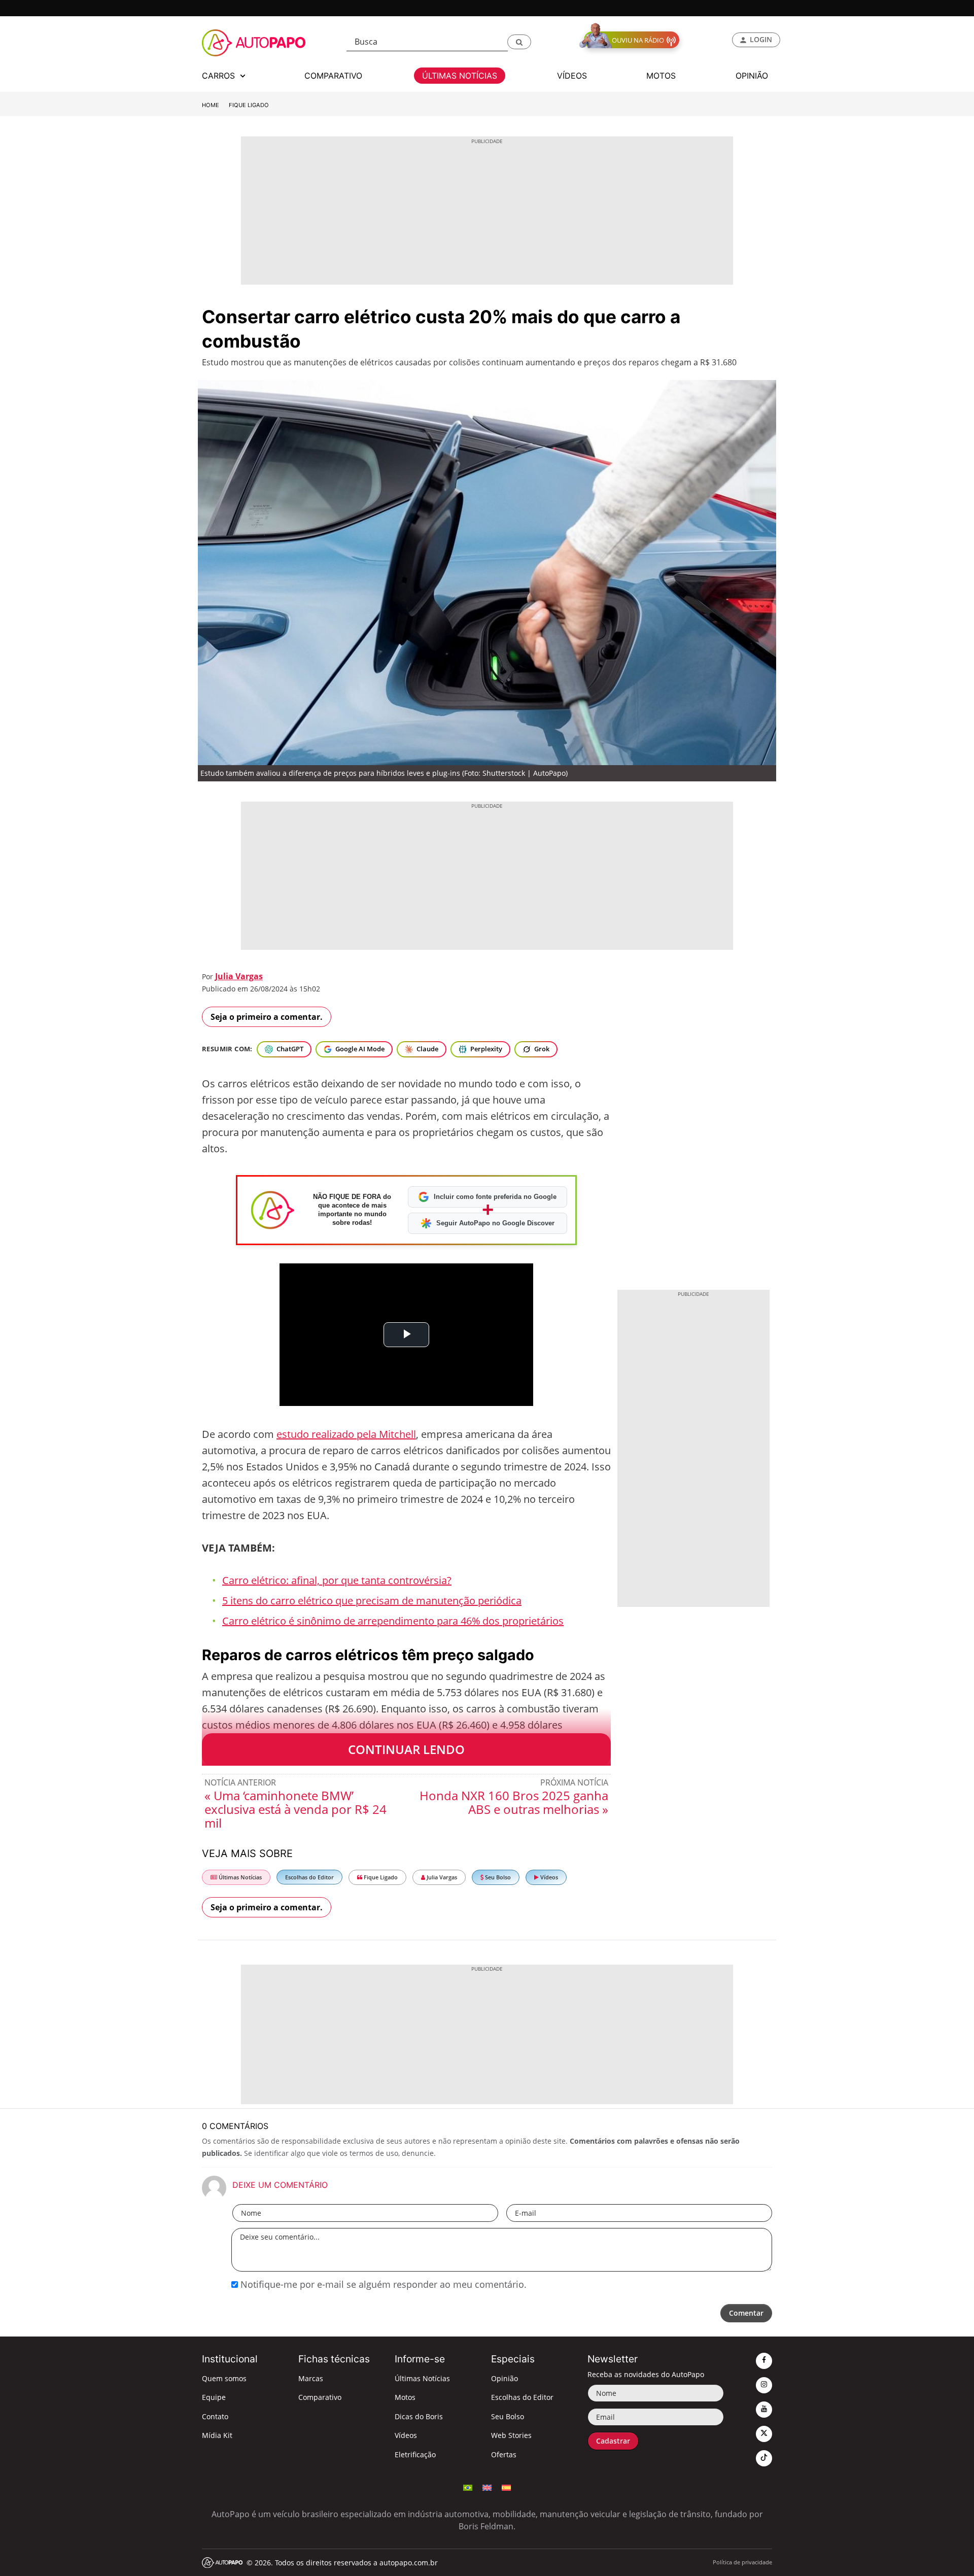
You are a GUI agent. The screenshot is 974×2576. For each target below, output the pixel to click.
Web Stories (511, 2435)
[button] (519, 42)
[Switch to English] (487, 2487)
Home (211, 105)
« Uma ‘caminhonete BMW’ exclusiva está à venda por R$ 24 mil (295, 1809)
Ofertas (504, 2454)
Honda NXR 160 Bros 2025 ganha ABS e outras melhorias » (514, 1802)
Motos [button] (661, 76)
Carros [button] (220, 76)
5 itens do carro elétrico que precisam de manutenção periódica (372, 1601)
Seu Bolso (497, 1877)
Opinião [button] (752, 76)
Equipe (214, 2397)
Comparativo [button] (333, 76)
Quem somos (224, 2378)
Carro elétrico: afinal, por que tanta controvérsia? (337, 1580)
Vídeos (548, 1877)
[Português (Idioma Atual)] (468, 2487)
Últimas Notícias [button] (460, 76)
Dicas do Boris (419, 2416)
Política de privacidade (742, 2562)
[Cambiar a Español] (506, 2487)
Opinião (505, 2378)
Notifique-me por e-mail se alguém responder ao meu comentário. (382, 2284)
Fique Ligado (249, 105)
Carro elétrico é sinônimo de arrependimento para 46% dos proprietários (393, 1621)
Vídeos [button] (572, 76)
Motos (405, 2397)
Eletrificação (415, 2454)
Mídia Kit (217, 2435)
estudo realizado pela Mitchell (346, 1434)
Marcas (311, 2378)
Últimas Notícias (239, 1877)
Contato (215, 2416)
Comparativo (320, 2397)
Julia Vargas (239, 976)
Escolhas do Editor (309, 1877)
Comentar (746, 2313)
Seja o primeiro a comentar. (267, 1017)
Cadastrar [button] (613, 2441)
